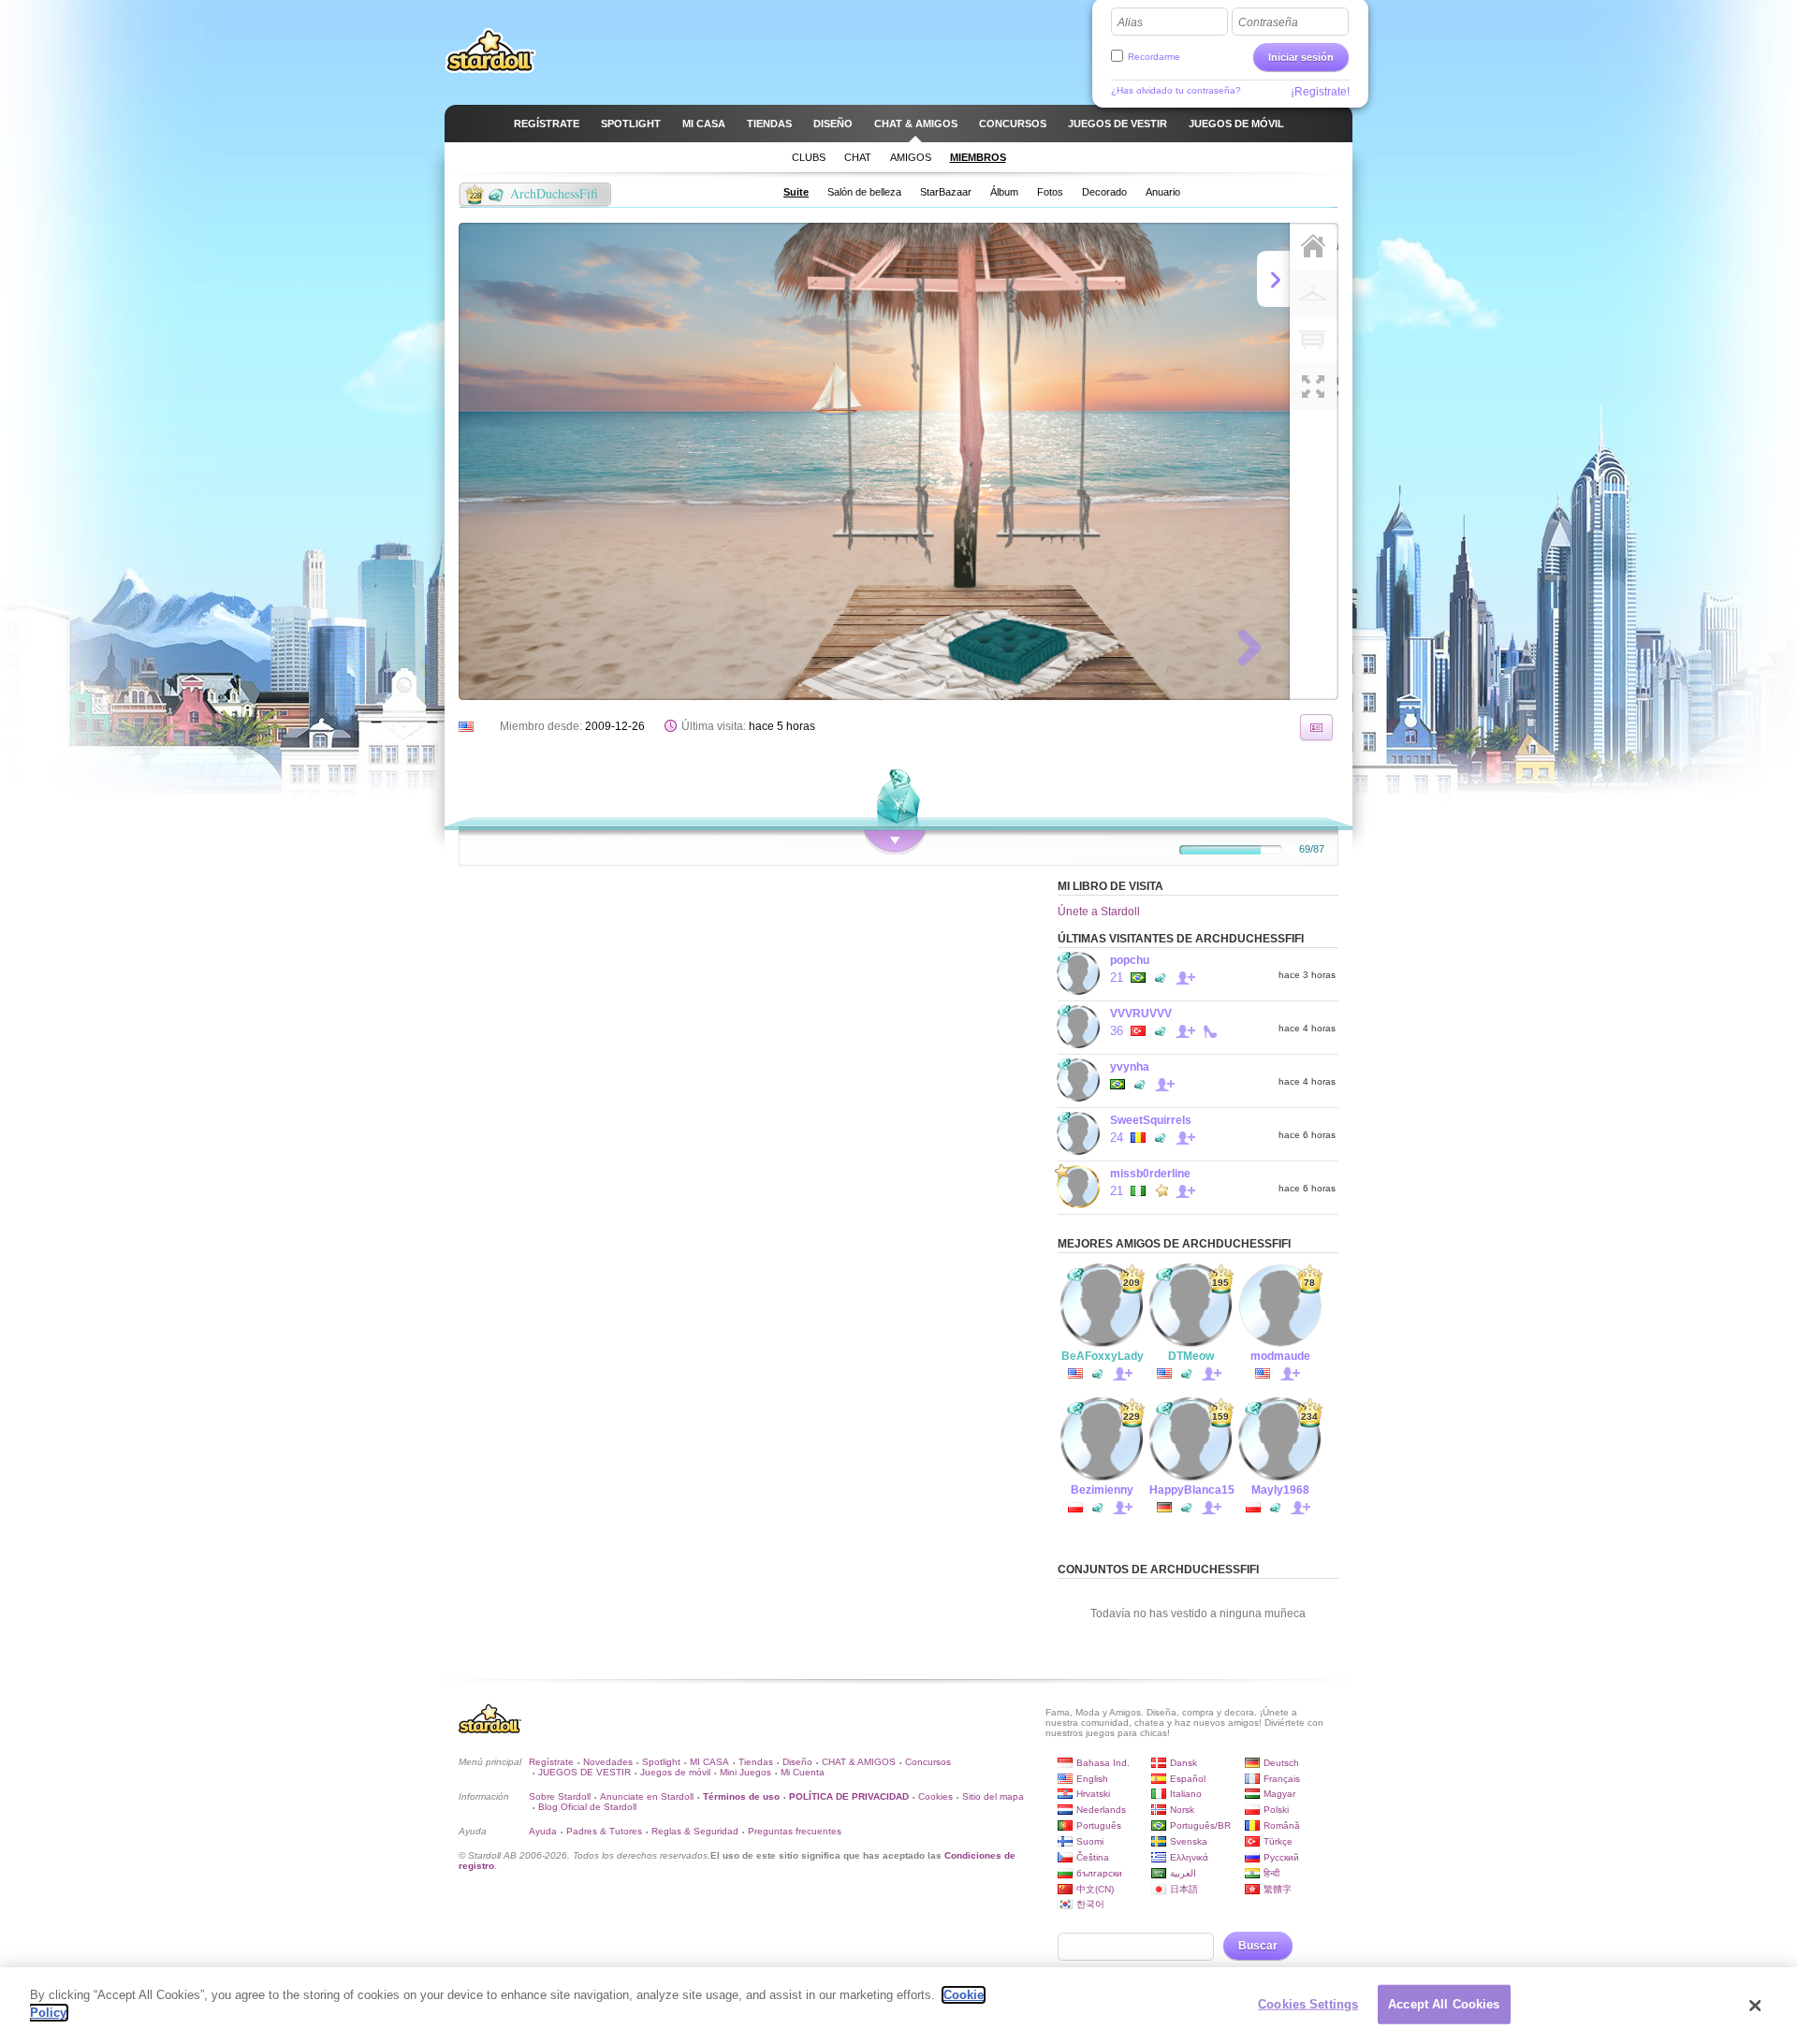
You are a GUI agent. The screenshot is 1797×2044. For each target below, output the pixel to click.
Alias (1130, 22)
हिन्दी (1271, 1873)
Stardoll (490, 51)
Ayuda (543, 1831)
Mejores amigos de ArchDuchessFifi (1174, 1244)
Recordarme (1154, 57)
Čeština (1093, 1857)
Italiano (1186, 1794)
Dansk (1183, 1763)
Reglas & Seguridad (695, 1831)
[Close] (1755, 2006)
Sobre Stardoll (560, 1796)
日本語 (1184, 1889)
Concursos (928, 1762)
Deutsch (1281, 1763)
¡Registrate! (1320, 92)
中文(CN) (1095, 1889)
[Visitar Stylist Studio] (1316, 727)
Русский (1281, 1857)
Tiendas (756, 1762)
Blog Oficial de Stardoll (587, 1807)
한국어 (1090, 1904)
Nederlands (1101, 1810)
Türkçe (1278, 1841)
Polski (1276, 1810)
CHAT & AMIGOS (859, 1762)
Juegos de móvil (675, 1772)
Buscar (1258, 1946)
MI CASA (709, 1762)
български (1099, 1873)
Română (1282, 1825)
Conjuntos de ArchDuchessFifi (1158, 1569)
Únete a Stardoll (1099, 912)
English (1092, 1779)
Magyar (1279, 1794)
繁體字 (1278, 1889)
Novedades (608, 1762)
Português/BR (1200, 1825)
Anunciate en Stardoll (647, 1796)
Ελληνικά (1189, 1857)
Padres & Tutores (604, 1831)
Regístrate (551, 1762)
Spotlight (661, 1762)
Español (1188, 1779)
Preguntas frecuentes (795, 1831)
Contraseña (1268, 22)
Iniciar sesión (1301, 57)
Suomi (1090, 1841)
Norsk (1182, 1810)
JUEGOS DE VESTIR (584, 1772)
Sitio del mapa (993, 1796)
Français (1282, 1779)
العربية (1183, 1873)
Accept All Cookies (1444, 2004)
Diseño (797, 1762)
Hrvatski (1093, 1794)
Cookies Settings (1308, 2004)
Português (1099, 1825)
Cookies (935, 1796)
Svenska (1189, 1841)
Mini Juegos (745, 1772)
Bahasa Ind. (1103, 1763)
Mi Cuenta (803, 1772)
